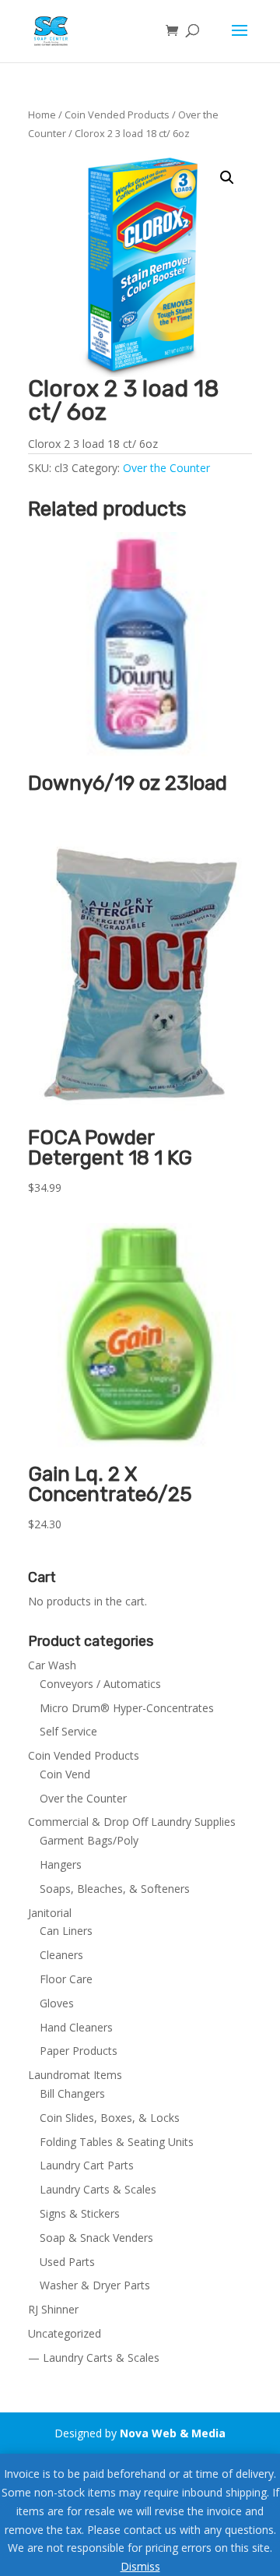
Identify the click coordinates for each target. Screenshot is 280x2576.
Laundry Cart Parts (87, 2165)
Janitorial (50, 1913)
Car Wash (52, 1665)
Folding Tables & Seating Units (117, 2142)
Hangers (61, 1864)
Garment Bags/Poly (89, 1840)
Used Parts (67, 2262)
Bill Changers (72, 2093)
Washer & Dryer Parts (95, 2285)
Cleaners (61, 1955)
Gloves (57, 2003)
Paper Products (79, 2051)
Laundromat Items (75, 2075)
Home (42, 115)
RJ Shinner (53, 2309)
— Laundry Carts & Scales (94, 2358)
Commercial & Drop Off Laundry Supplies (132, 1822)
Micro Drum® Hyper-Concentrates (127, 1708)
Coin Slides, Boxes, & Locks (110, 2118)
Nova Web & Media (173, 2433)
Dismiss (140, 2566)
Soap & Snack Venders (96, 2238)
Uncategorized (65, 2333)
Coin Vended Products (117, 115)
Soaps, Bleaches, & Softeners (115, 1889)
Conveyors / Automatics (100, 1684)
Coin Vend (65, 1774)
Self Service (68, 1731)
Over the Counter (166, 468)
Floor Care (66, 1979)
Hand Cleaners (76, 2027)
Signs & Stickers (80, 2213)
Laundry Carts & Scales (98, 2189)
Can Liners (66, 1931)
